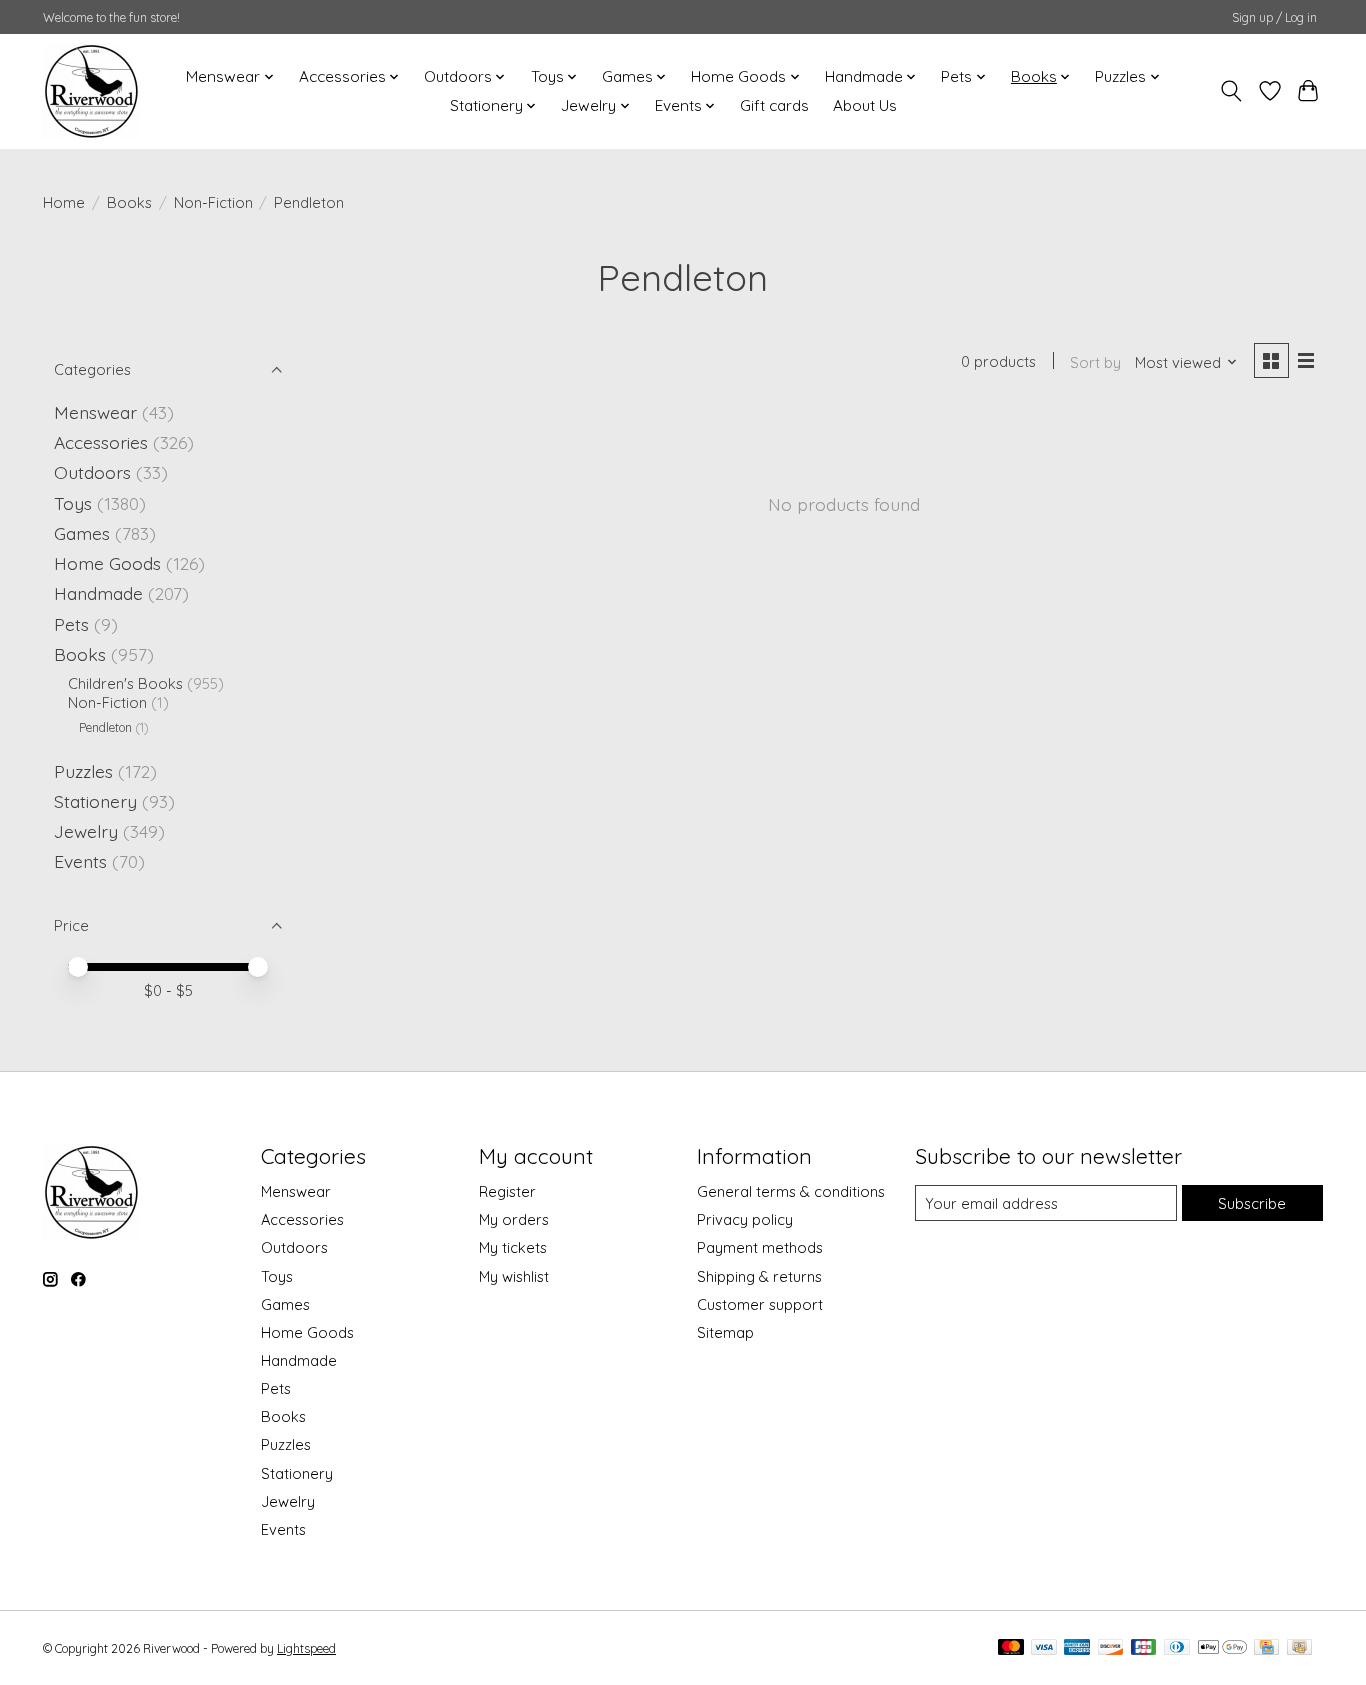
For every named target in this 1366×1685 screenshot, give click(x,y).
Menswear (95, 412)
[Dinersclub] (1177, 1648)
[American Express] (1077, 1648)
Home (64, 202)
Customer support (760, 1304)
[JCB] (1144, 1648)
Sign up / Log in (1274, 17)
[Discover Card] (1111, 1648)
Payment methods (760, 1247)
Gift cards (774, 105)
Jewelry (86, 831)
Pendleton (105, 727)
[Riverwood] (91, 91)
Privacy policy (745, 1219)
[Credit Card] (1266, 1648)
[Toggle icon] (1231, 91)
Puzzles (83, 771)
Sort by (1095, 362)
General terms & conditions (791, 1191)
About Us (865, 105)
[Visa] (1044, 1648)
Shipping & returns (759, 1276)
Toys (73, 503)
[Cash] (1299, 1648)
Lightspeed (306, 1648)
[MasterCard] (1011, 1648)
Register (507, 1191)
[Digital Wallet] (1222, 1648)
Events (80, 861)
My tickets (513, 1247)
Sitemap (725, 1332)
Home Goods (107, 563)
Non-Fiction (213, 202)
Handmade (98, 593)
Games (82, 533)
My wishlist (514, 1276)
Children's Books (125, 683)
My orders (514, 1219)
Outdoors (92, 472)
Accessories (101, 442)
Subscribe (1252, 1203)
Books (129, 202)
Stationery (95, 801)
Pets (71, 624)
